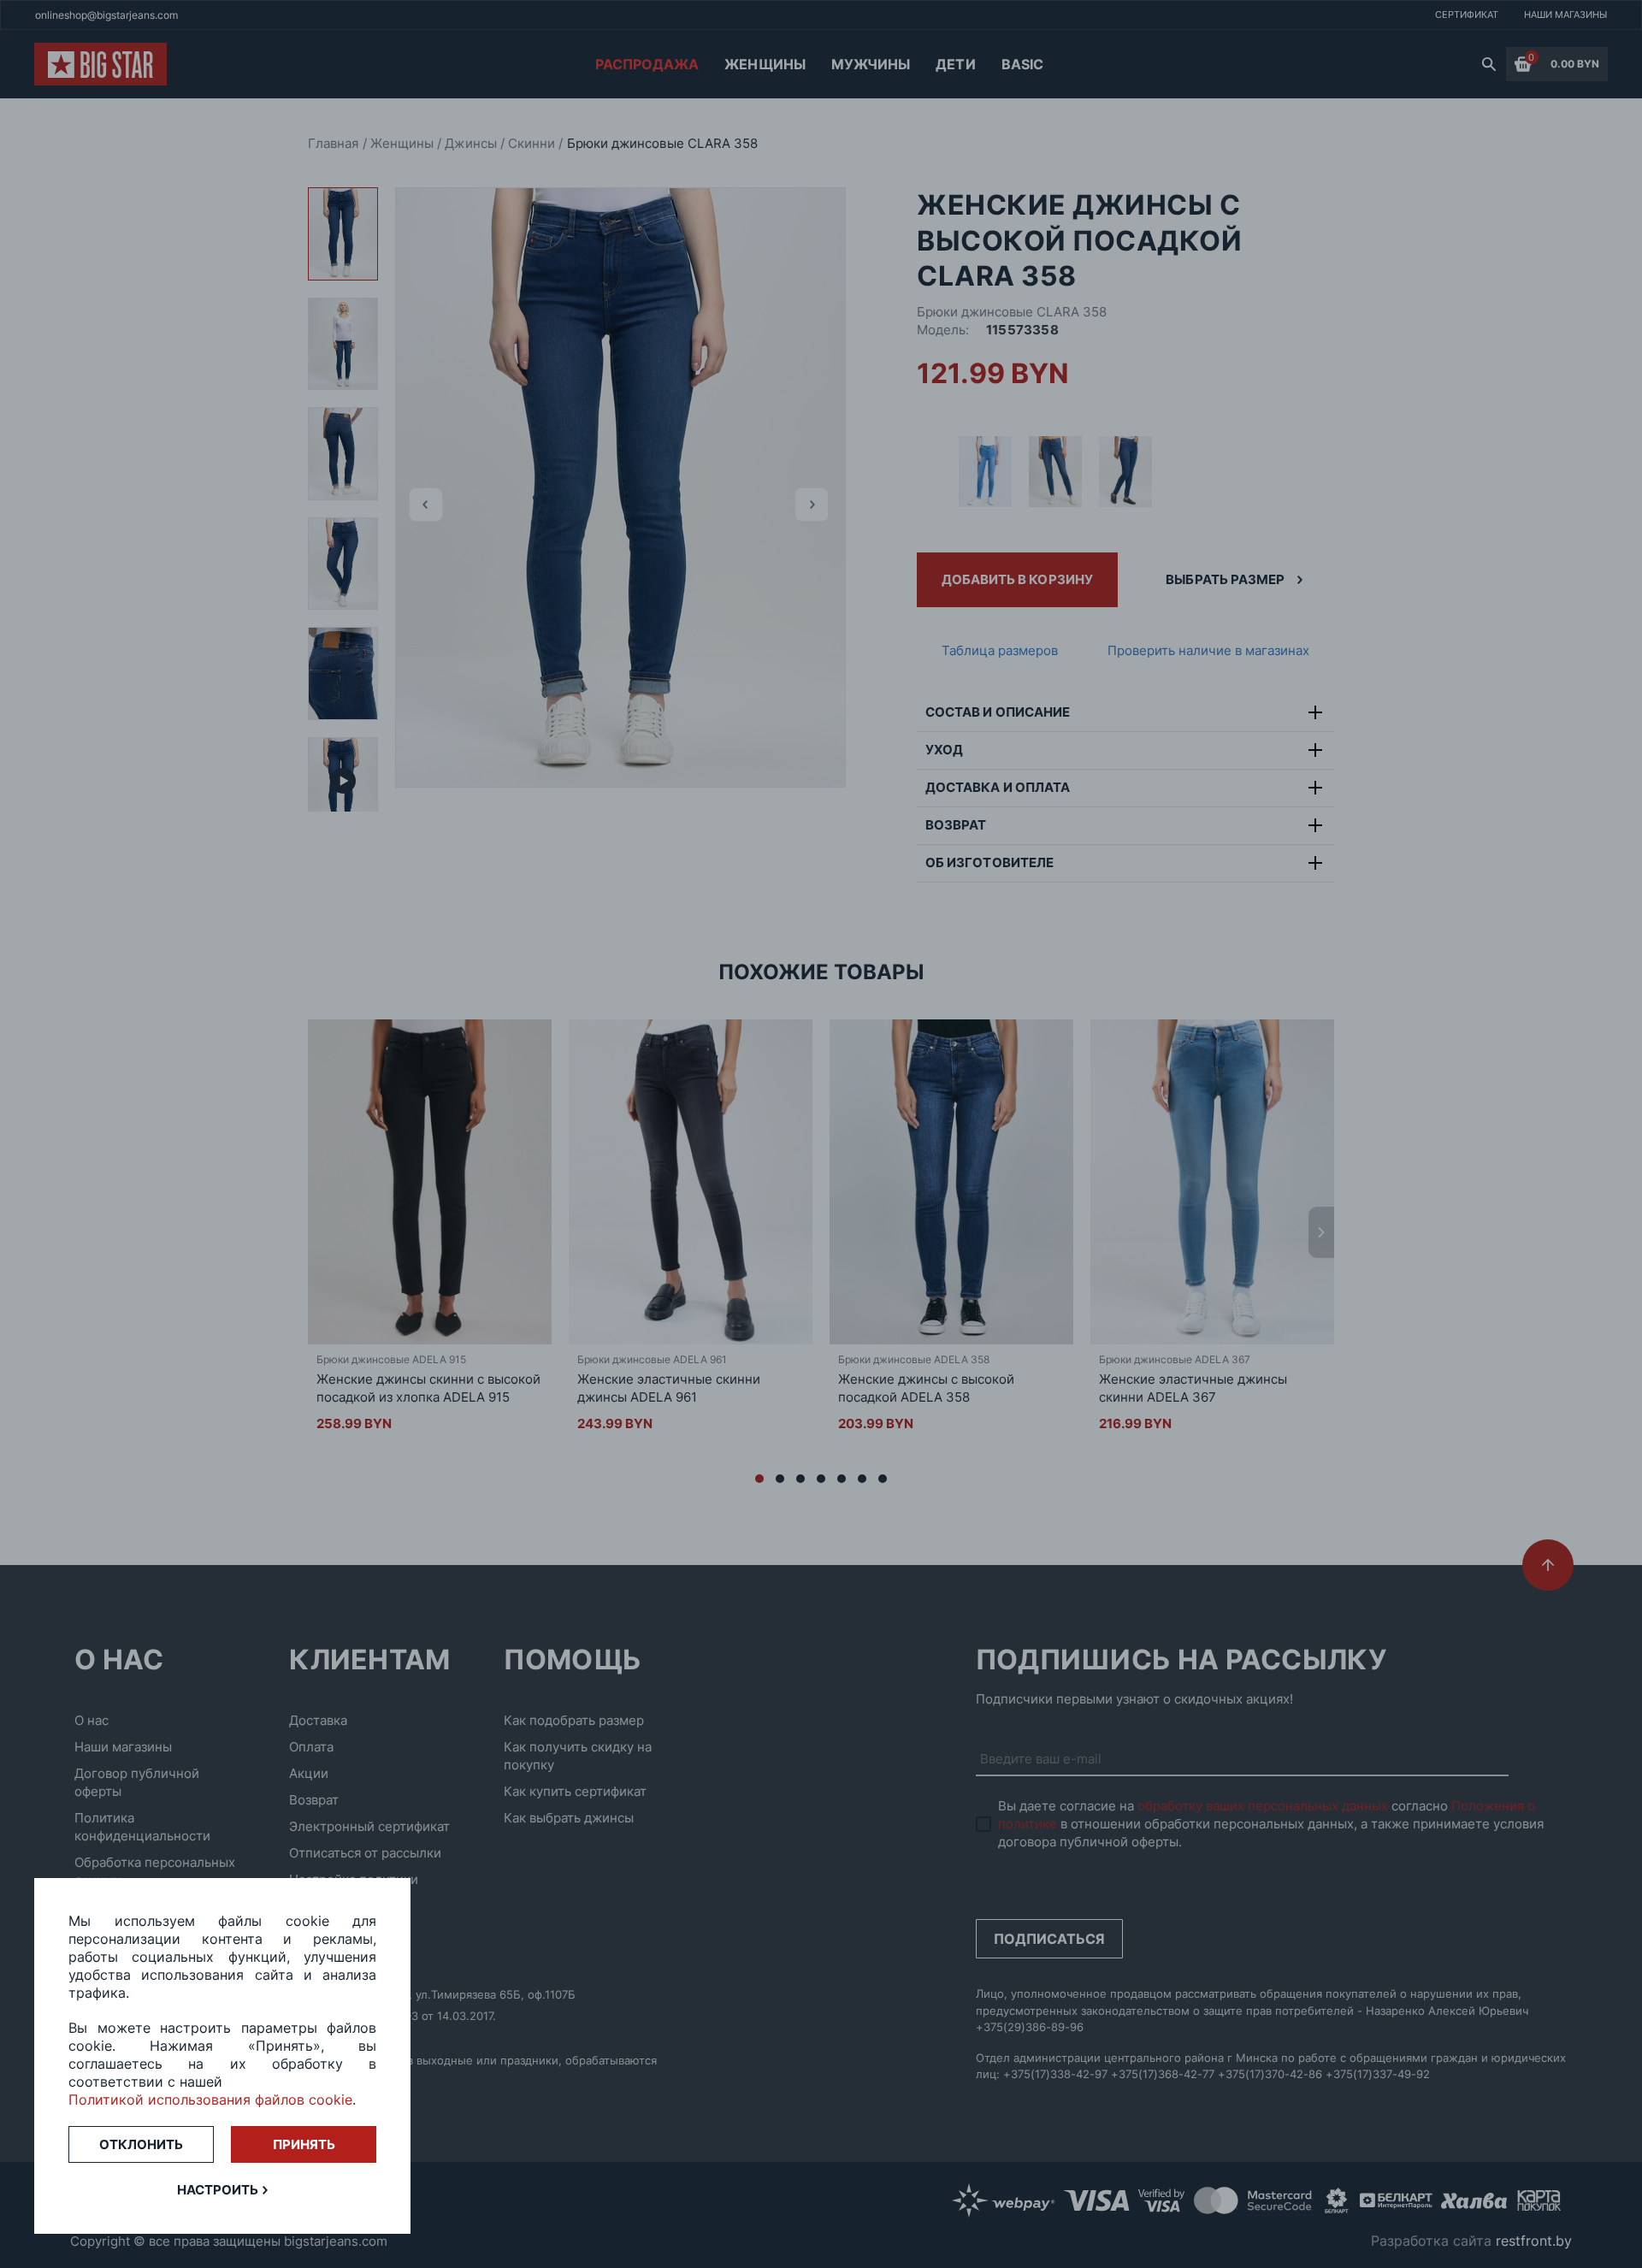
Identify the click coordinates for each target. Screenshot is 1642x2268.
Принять (304, 2144)
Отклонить (141, 2144)
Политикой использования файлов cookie (210, 2100)
